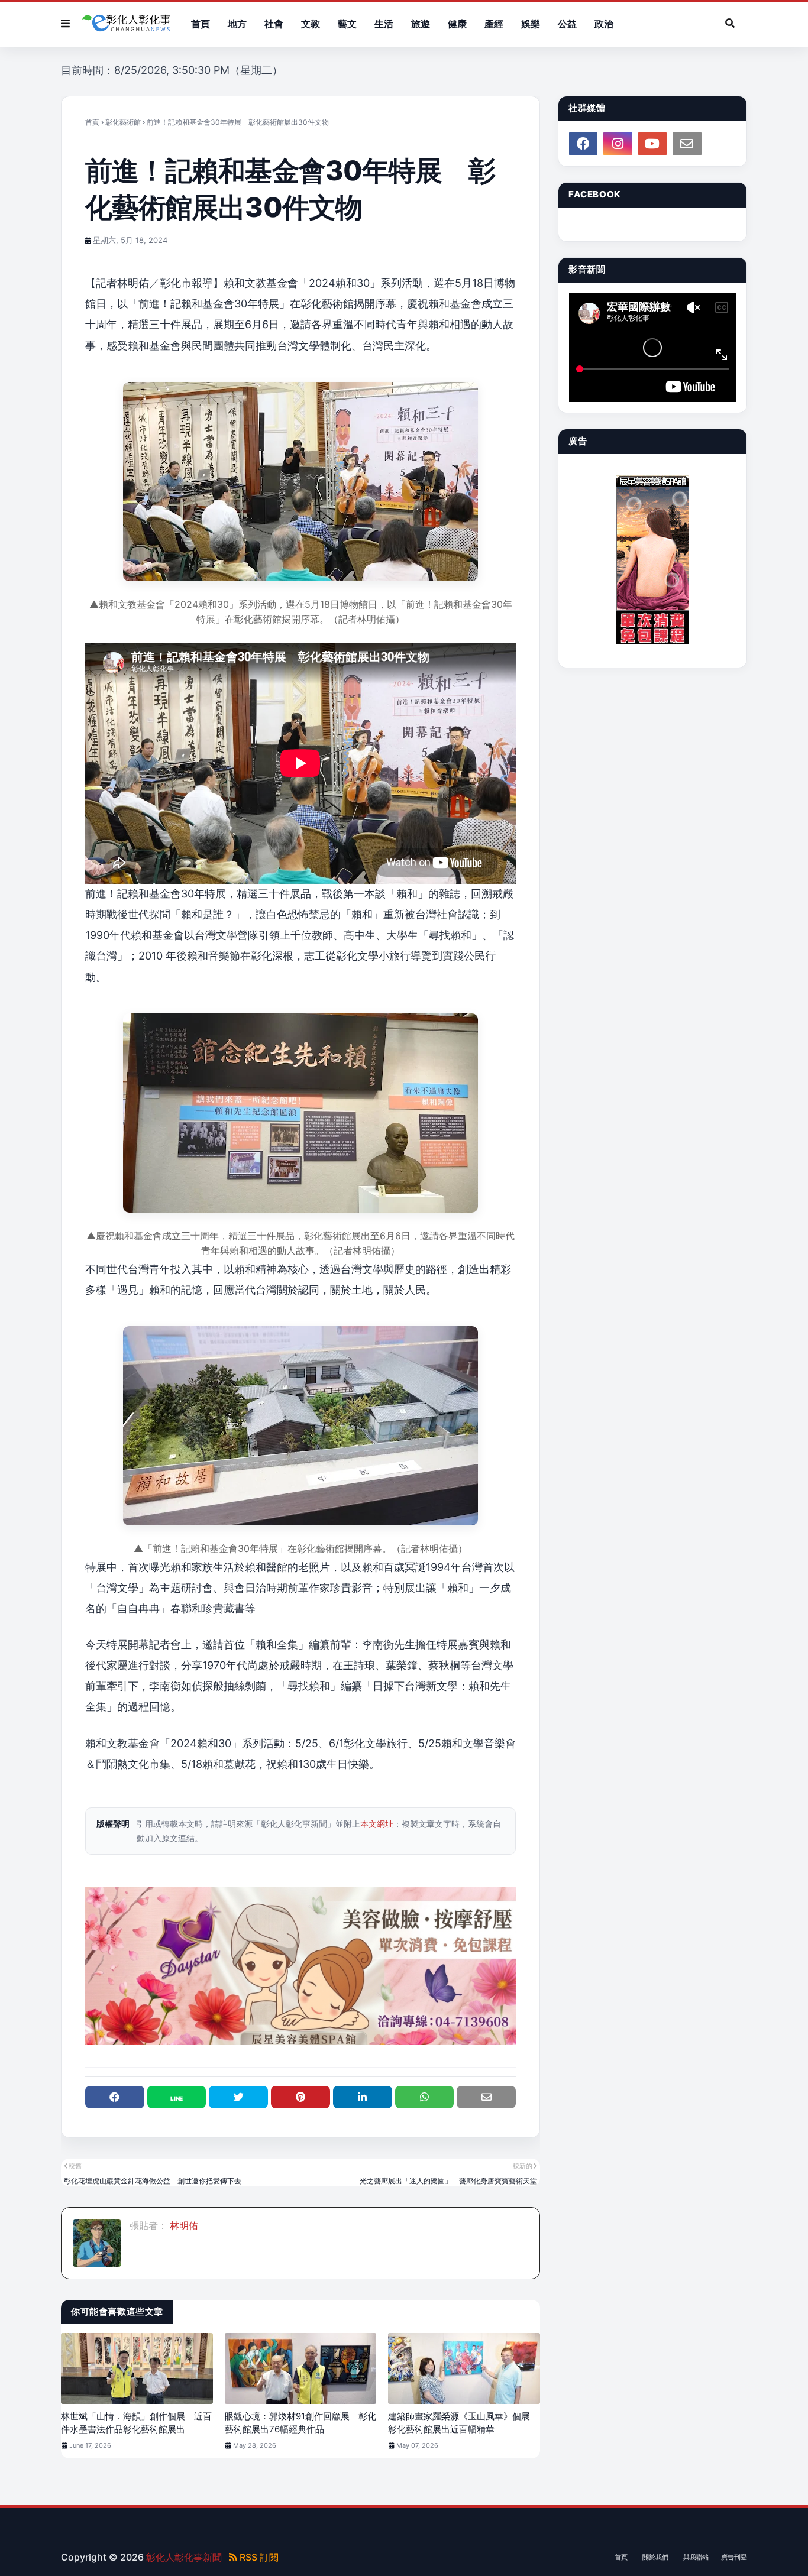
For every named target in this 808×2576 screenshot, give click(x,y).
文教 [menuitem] (311, 24)
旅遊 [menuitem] (421, 24)
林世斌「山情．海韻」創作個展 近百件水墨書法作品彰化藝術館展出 (136, 2423)
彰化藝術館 (123, 122)
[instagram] (618, 144)
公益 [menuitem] (567, 24)
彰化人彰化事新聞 (184, 2557)
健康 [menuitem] (457, 24)
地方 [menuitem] (237, 24)
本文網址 (377, 1824)
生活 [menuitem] (384, 24)
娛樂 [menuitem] (531, 24)
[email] (687, 144)
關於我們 (655, 2557)
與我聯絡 (696, 2557)
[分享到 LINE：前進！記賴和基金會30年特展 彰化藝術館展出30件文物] (177, 2097)
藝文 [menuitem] (347, 24)
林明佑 (183, 2225)
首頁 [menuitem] (201, 24)
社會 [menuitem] (274, 24)
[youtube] (652, 144)
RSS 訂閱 (258, 2557)
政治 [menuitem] (604, 24)
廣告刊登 (734, 2557)
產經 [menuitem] (494, 24)
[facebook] (583, 144)
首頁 (92, 122)
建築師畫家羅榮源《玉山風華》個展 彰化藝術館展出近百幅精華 (463, 2423)
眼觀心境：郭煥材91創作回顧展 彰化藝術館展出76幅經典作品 (300, 2423)
